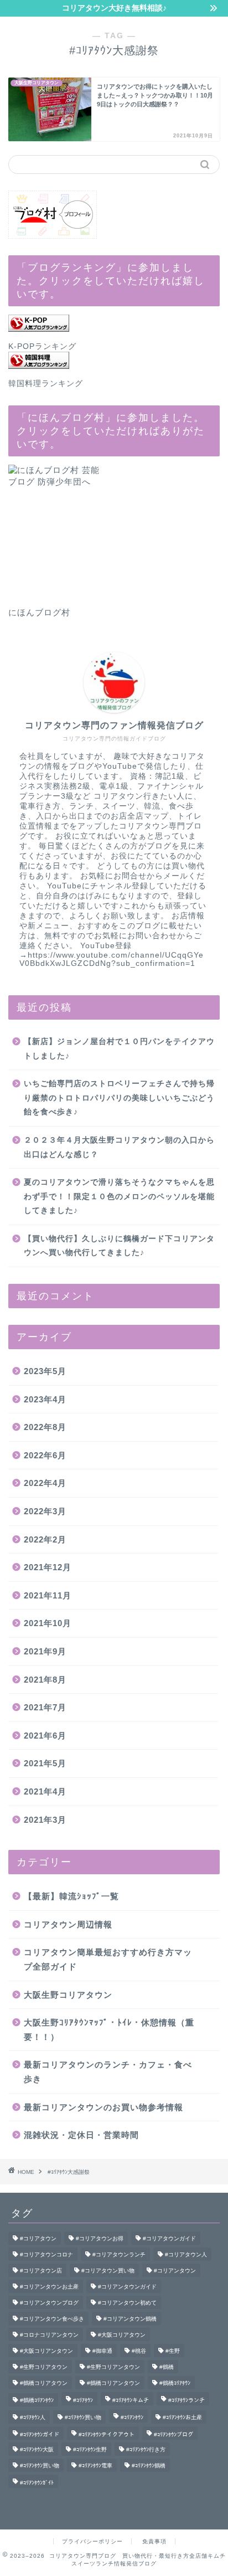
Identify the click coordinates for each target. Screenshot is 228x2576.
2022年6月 (45, 1455)
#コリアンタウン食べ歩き (52, 2319)
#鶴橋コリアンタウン (113, 2383)
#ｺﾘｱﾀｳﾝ (83, 2400)
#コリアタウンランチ (119, 2254)
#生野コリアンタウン (113, 2367)
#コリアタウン (38, 2238)
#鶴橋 (167, 2367)
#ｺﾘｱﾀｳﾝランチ (186, 2400)
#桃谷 (139, 2351)
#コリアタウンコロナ (46, 2254)
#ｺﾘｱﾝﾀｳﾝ (132, 2417)
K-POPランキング (42, 346)
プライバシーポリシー (92, 2541)
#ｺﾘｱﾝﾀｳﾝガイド (40, 2434)
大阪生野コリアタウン (68, 1995)
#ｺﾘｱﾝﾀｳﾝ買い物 (40, 2466)
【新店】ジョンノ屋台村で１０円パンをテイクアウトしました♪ (119, 1049)
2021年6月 (45, 1736)
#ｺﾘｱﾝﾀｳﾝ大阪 (37, 2449)
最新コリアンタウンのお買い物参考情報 (103, 2107)
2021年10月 (48, 1623)
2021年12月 (48, 1567)
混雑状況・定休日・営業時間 (81, 2135)
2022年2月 (45, 1539)
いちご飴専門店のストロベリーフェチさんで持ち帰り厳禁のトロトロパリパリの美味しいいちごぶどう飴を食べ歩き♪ (119, 1098)
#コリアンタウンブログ (49, 2303)
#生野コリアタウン (44, 2367)
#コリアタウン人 (186, 2254)
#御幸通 (102, 2351)
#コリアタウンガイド (169, 2238)
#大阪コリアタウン (122, 2335)
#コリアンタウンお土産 (49, 2287)
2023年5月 (45, 1371)
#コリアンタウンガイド (127, 2287)
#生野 (173, 2351)
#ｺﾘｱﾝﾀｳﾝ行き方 (146, 2449)
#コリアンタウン (175, 2271)
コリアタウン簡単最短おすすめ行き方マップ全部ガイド (108, 1959)
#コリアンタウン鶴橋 (130, 2319)
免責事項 (154, 2541)
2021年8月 (45, 1680)
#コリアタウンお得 (100, 2238)
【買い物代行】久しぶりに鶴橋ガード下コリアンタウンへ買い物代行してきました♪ (119, 1246)
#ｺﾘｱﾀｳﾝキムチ (131, 2400)
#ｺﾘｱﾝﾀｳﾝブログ (173, 2434)
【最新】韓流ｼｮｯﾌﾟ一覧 (71, 1896)
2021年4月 (45, 1791)
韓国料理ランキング (46, 384)
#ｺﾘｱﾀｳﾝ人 (33, 2417)
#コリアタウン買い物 (108, 2271)
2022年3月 (45, 1511)
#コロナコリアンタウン (49, 2335)
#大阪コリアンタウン (46, 2351)
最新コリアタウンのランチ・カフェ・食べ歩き (108, 2072)
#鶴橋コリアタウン (44, 2383)
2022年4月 (45, 1483)
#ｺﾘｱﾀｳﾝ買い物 (83, 2417)
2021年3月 (45, 1820)
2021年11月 (48, 1595)
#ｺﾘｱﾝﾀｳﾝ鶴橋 (149, 2466)
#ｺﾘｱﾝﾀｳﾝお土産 (182, 2417)
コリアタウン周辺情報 (68, 1924)
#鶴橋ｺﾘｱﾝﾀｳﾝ (37, 2400)
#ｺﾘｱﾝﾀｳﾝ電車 (95, 2466)
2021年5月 (45, 1763)
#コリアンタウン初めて (127, 2303)
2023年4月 (45, 1399)
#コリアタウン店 (41, 2271)
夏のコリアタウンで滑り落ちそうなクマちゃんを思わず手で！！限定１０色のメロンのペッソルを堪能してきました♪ (119, 1196)
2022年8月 (45, 1427)
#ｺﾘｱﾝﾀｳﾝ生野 (90, 2449)
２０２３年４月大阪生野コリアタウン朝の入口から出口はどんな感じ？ (119, 1147)
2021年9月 (45, 1651)
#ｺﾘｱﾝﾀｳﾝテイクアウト (107, 2434)
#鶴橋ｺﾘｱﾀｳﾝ (175, 2383)
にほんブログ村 (39, 612)
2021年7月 (45, 1707)
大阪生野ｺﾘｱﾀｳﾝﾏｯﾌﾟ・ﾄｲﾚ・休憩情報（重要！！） (109, 2030)
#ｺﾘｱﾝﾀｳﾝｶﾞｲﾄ (37, 2483)
